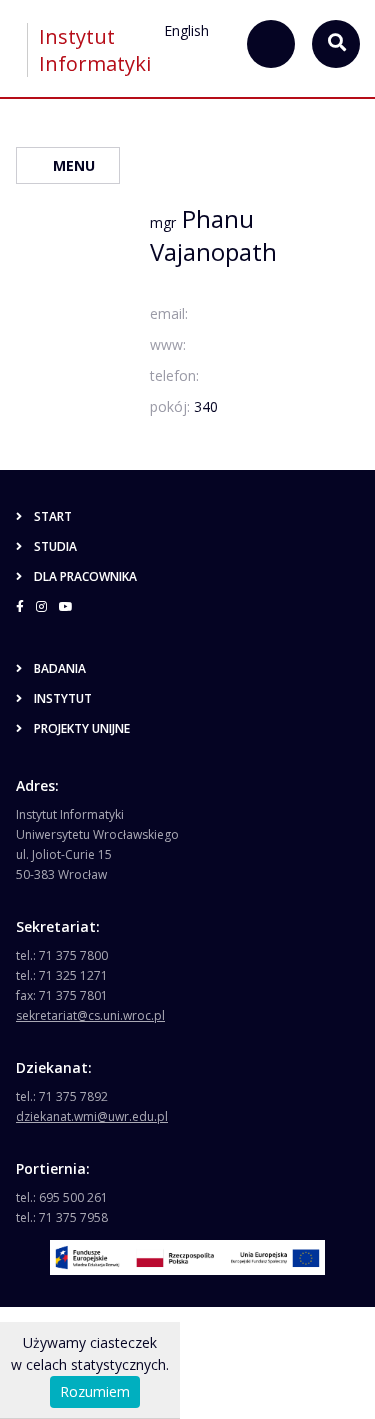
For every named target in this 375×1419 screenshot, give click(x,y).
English (186, 30)
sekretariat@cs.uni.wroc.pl (90, 1015)
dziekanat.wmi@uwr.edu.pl (92, 1116)
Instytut (63, 698)
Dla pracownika (85, 576)
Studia (55, 546)
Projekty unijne (82, 728)
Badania (60, 668)
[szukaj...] (271, 44)
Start (53, 516)
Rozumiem (95, 1391)
